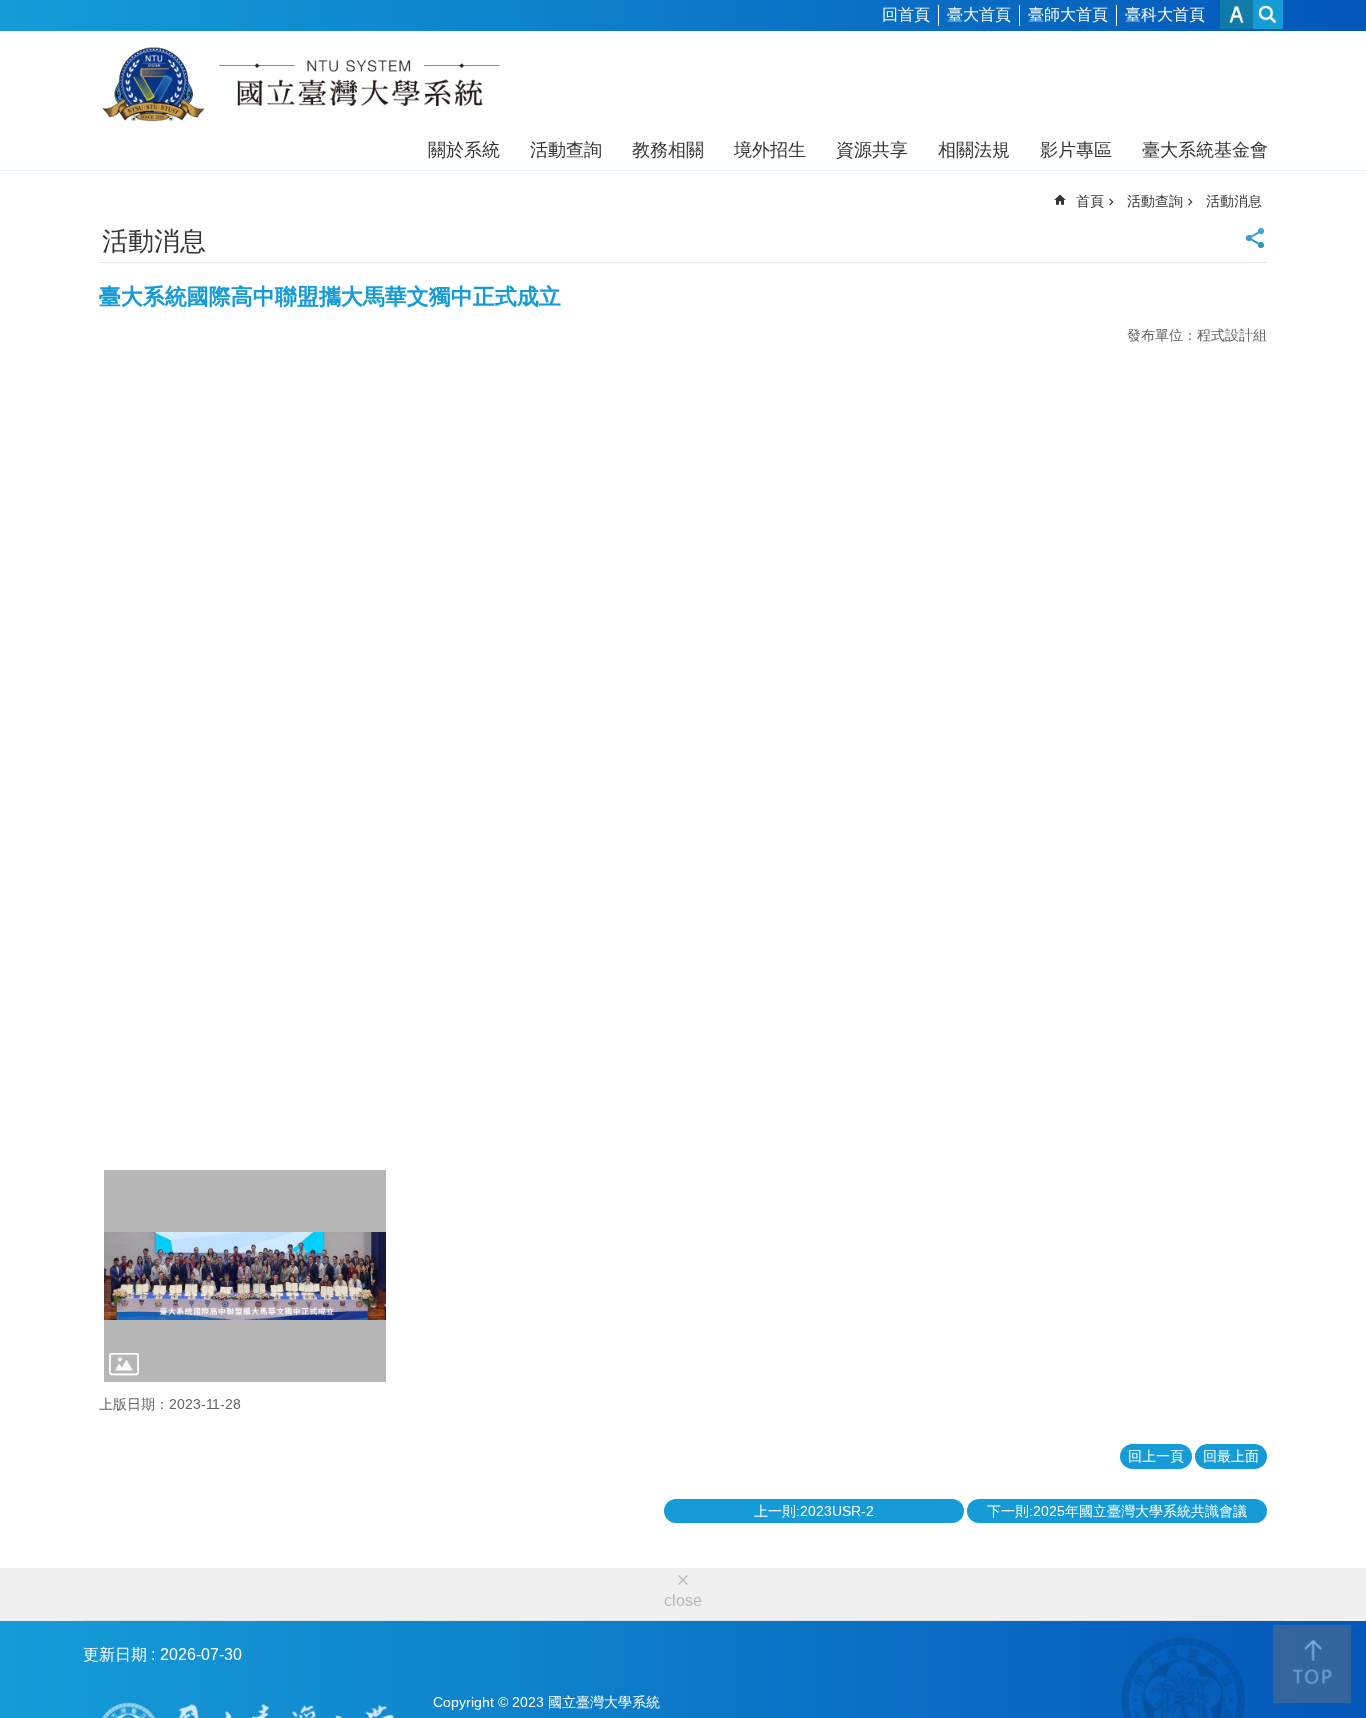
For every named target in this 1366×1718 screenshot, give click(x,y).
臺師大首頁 (1068, 14)
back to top (1312, 1664)
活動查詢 (566, 150)
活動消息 (1234, 201)
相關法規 (974, 150)
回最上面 (1231, 1456)
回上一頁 (1156, 1456)
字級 (1236, 14)
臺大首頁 (979, 14)
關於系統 (464, 150)
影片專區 (1076, 150)
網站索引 (1268, 14)
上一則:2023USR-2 (814, 1511)
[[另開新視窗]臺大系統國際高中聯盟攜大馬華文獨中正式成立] (245, 1276)
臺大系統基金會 (1205, 150)
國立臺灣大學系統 (300, 88)
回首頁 (906, 14)
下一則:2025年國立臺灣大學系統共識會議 (1117, 1511)
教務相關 (668, 150)
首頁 (1090, 201)
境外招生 (770, 150)
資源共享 (872, 150)
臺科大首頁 (1165, 14)
